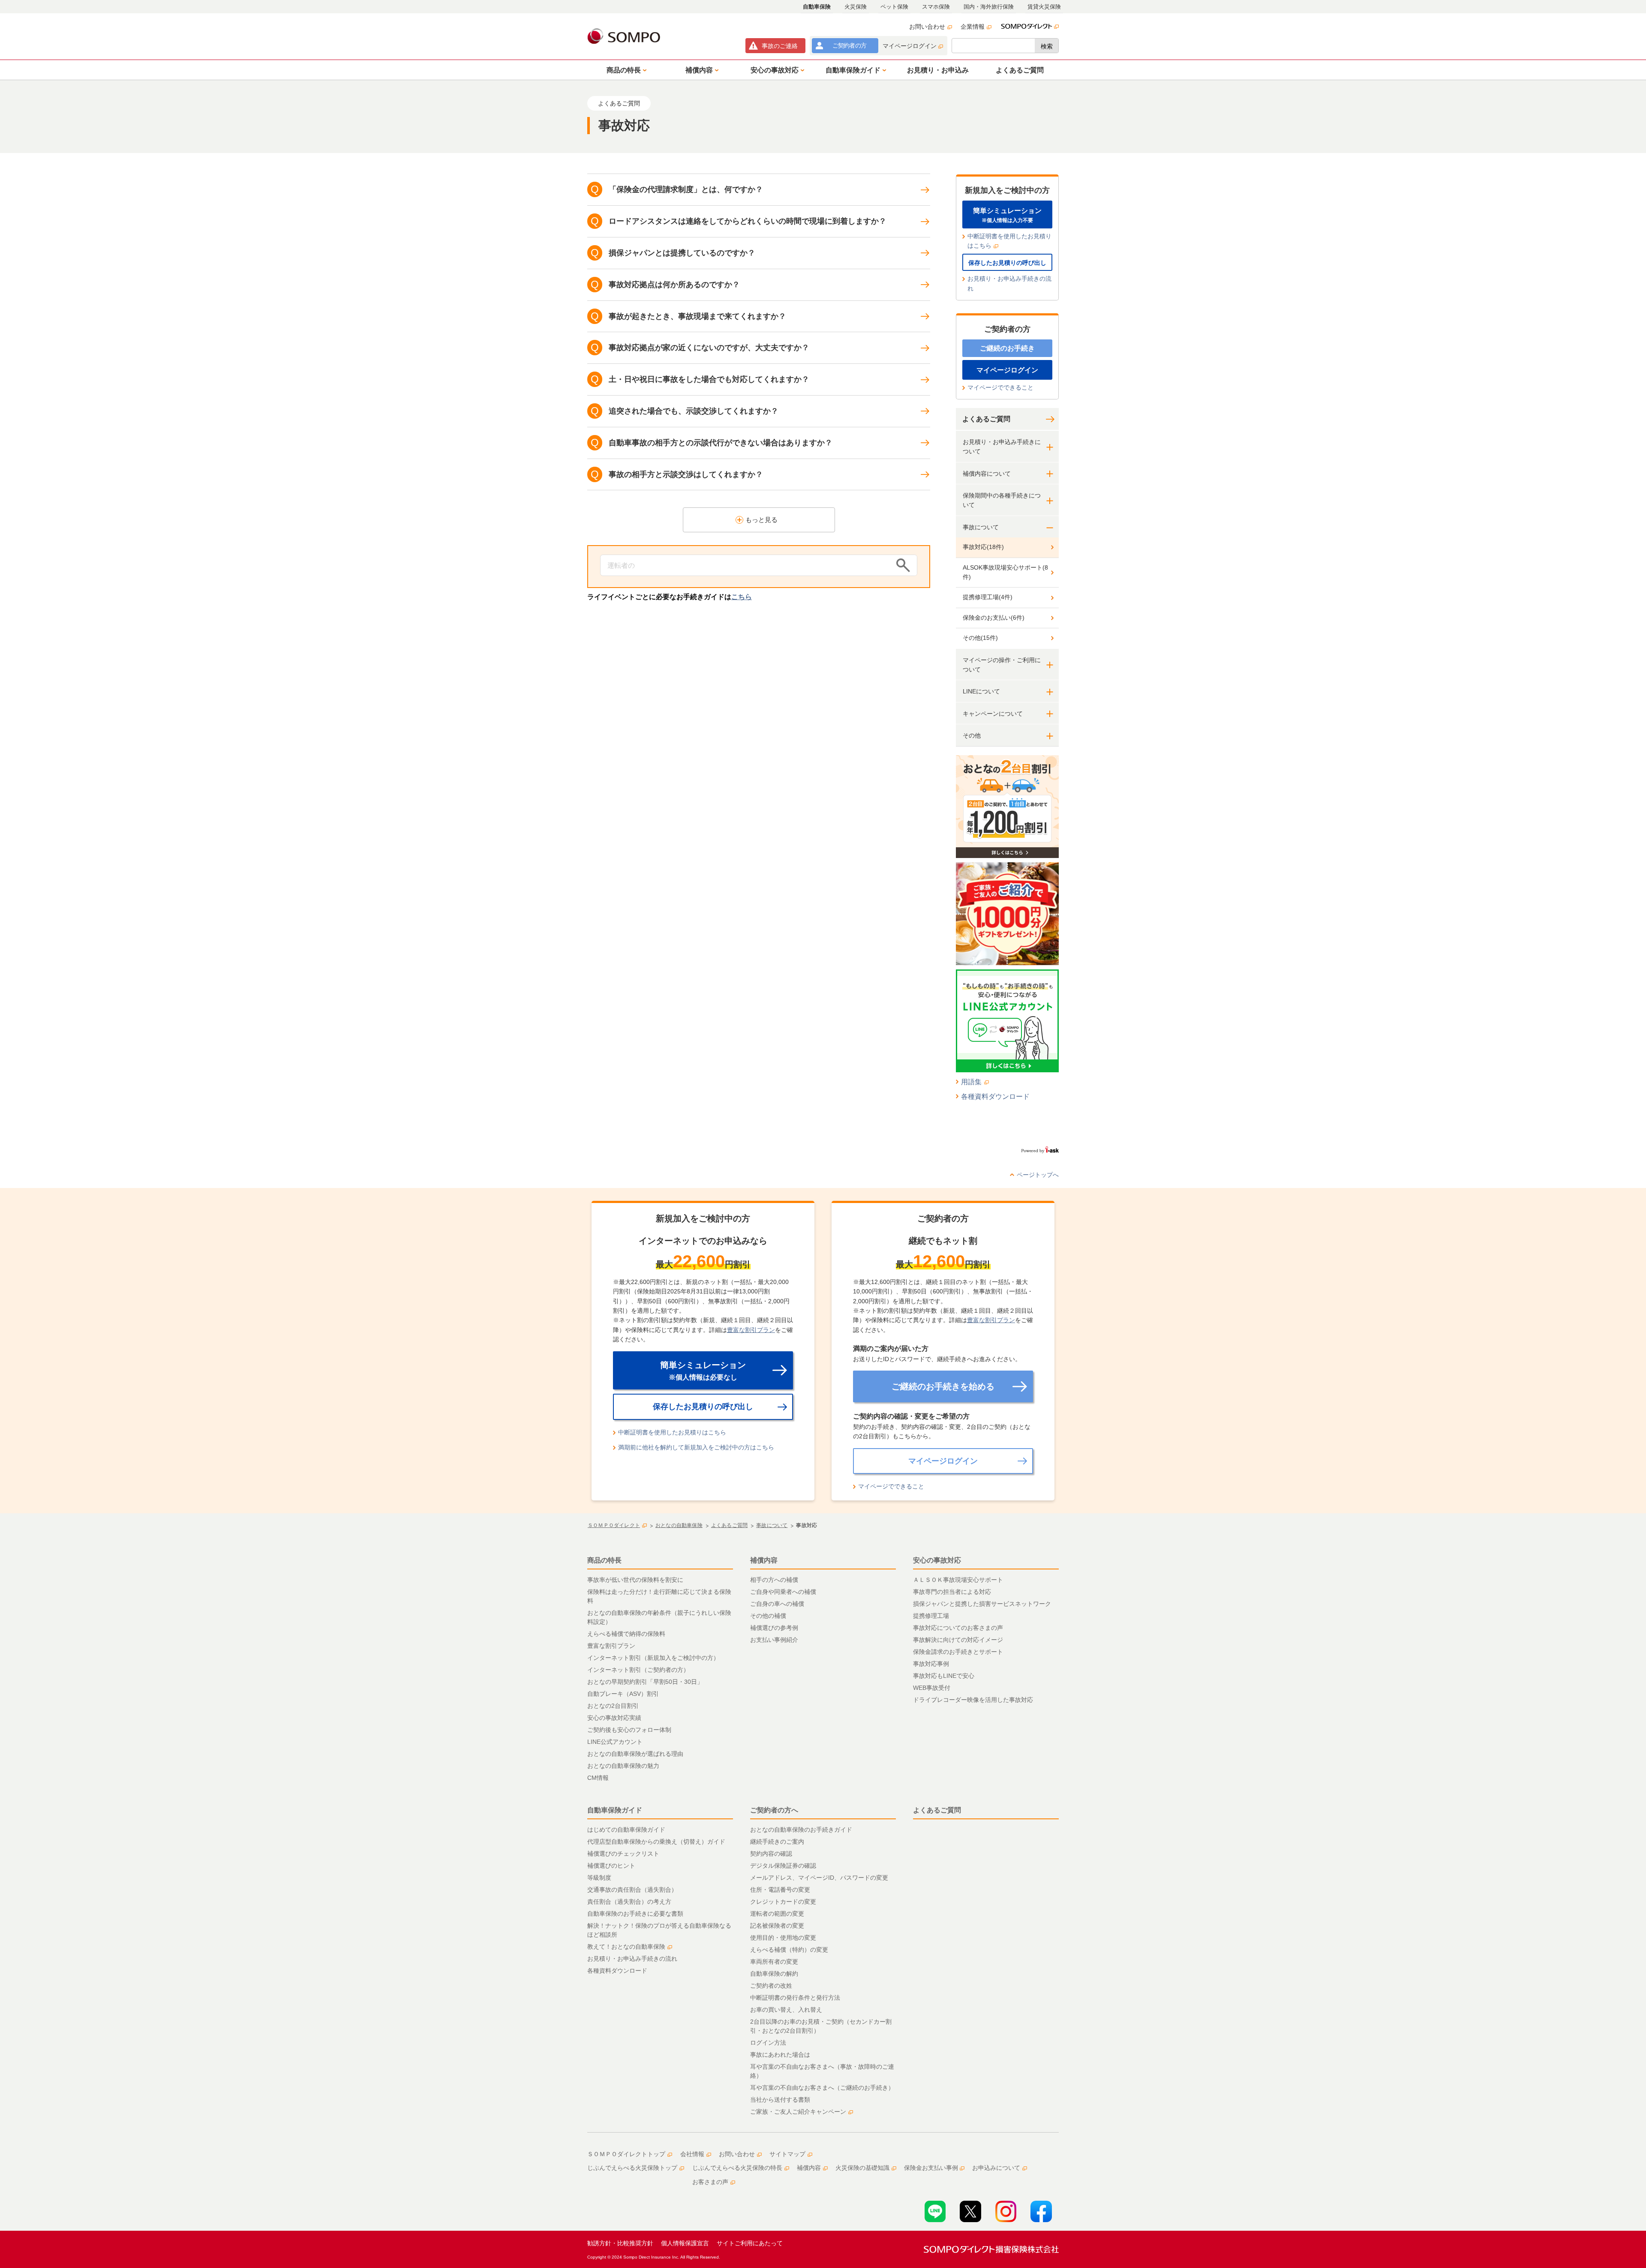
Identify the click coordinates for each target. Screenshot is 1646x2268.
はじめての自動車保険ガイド (626, 1830)
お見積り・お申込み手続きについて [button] (1002, 447)
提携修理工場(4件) (988, 597)
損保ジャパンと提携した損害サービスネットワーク (982, 1604)
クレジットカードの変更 (783, 1902)
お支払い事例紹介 (774, 1640)
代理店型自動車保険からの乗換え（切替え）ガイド (656, 1842)
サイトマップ (787, 2154)
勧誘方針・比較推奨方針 (620, 2243)
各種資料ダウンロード (995, 1096)
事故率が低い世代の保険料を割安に (635, 1580)
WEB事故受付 (932, 1688)
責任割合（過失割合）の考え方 (629, 1902)
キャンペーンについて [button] (993, 714)
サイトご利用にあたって (750, 2243)
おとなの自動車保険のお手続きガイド (801, 1830)
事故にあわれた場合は (780, 2055)
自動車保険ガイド (615, 1810)
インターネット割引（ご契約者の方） (638, 1670)
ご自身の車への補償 (777, 1604)
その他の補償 (768, 1616)
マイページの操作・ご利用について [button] (1002, 665)
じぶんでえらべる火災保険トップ (632, 2168)
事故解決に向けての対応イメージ (958, 1640)
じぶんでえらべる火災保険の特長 (737, 2168)
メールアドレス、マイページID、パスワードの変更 (819, 1878)
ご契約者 (849, 45)
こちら (742, 597)
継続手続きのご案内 (777, 1842)
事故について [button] (981, 527)
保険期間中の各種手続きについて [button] (1002, 500)
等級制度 (599, 1878)
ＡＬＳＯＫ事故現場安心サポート (958, 1580)
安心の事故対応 (937, 1560)
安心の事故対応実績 (614, 1718)
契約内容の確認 (771, 1854)
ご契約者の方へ (774, 1810)
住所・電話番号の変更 (780, 1890)
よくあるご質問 (986, 419)
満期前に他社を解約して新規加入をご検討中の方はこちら (696, 1447)
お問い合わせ (927, 27)
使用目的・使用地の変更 (783, 1938)
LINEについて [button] (981, 691)
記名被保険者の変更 (777, 1926)
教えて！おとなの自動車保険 (626, 1947)
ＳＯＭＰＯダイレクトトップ (626, 2154)
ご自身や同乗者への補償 (783, 1592)
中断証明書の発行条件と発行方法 (795, 1998)
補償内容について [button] (987, 474)
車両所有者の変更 (774, 1962)
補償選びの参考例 (774, 1628)
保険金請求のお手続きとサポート (958, 1652)
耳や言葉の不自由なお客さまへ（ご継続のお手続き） (822, 2088)
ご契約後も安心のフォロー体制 (629, 1730)
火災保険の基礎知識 (862, 2168)
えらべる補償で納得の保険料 (626, 1634)
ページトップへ (1038, 1175)
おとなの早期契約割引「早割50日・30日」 (645, 1682)
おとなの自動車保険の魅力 (623, 1766)
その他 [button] (972, 735)
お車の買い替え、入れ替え (786, 2010)
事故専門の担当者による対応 (952, 1592)
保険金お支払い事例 (931, 2168)
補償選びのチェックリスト (623, 1854)
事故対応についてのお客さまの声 (958, 1628)
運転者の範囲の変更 (777, 1914)
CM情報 (598, 1778)
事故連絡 (780, 46)
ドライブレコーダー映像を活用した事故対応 (973, 1700)
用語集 (971, 1082)
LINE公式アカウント (615, 1742)
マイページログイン (910, 46)
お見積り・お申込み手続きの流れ (1009, 283)
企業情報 (973, 27)
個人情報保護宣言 (685, 2243)
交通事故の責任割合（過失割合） (632, 1890)
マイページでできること (1000, 387)
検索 (1047, 46)
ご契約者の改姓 (771, 1986)
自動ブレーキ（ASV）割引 (623, 1694)
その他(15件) (980, 638)
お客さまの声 (710, 2182)
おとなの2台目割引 (613, 1706)
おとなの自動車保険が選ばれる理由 (635, 1754)
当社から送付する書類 (780, 2100)
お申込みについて (996, 2168)
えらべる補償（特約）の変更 (789, 1950)
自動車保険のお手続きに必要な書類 (635, 1914)
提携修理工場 (931, 1616)
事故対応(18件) (983, 547)
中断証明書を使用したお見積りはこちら (1009, 241)
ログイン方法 (768, 2043)
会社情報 (692, 2154)
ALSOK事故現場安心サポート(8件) (1005, 572)
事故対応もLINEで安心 (944, 1676)
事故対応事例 (931, 1664)
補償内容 (764, 1560)
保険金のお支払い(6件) (994, 618)
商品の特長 (604, 1560)
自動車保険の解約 (774, 1974)
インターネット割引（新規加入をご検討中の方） (653, 1658)
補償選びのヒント (611, 1866)
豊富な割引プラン (751, 1330)
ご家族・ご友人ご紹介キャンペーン (798, 2112)
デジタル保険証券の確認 (783, 1866)
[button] (625, 70)
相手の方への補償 (774, 1580)
